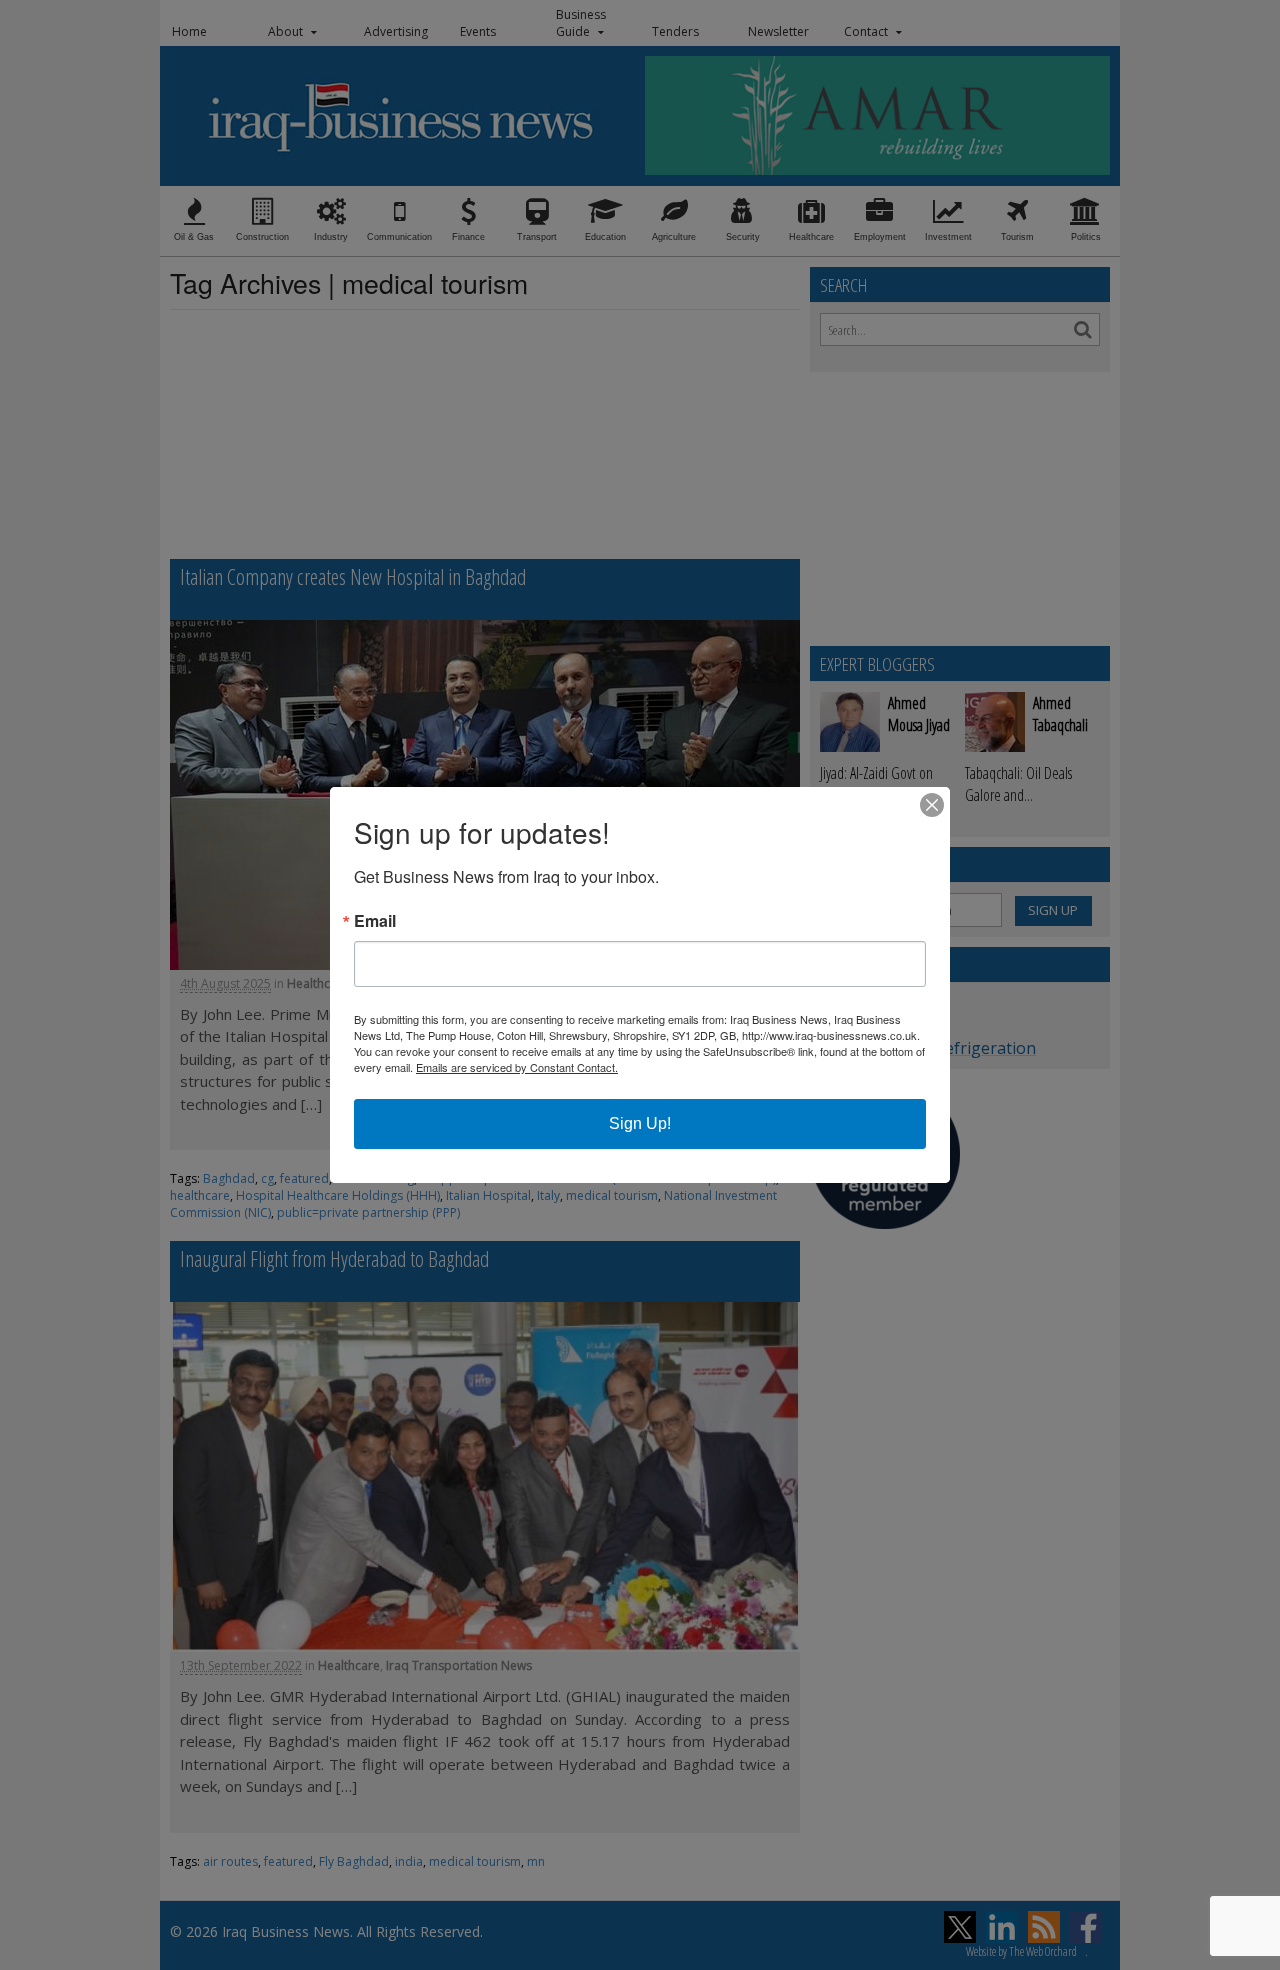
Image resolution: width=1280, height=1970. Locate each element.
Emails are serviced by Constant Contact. (517, 1067)
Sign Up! (640, 1123)
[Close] (932, 805)
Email (375, 921)
